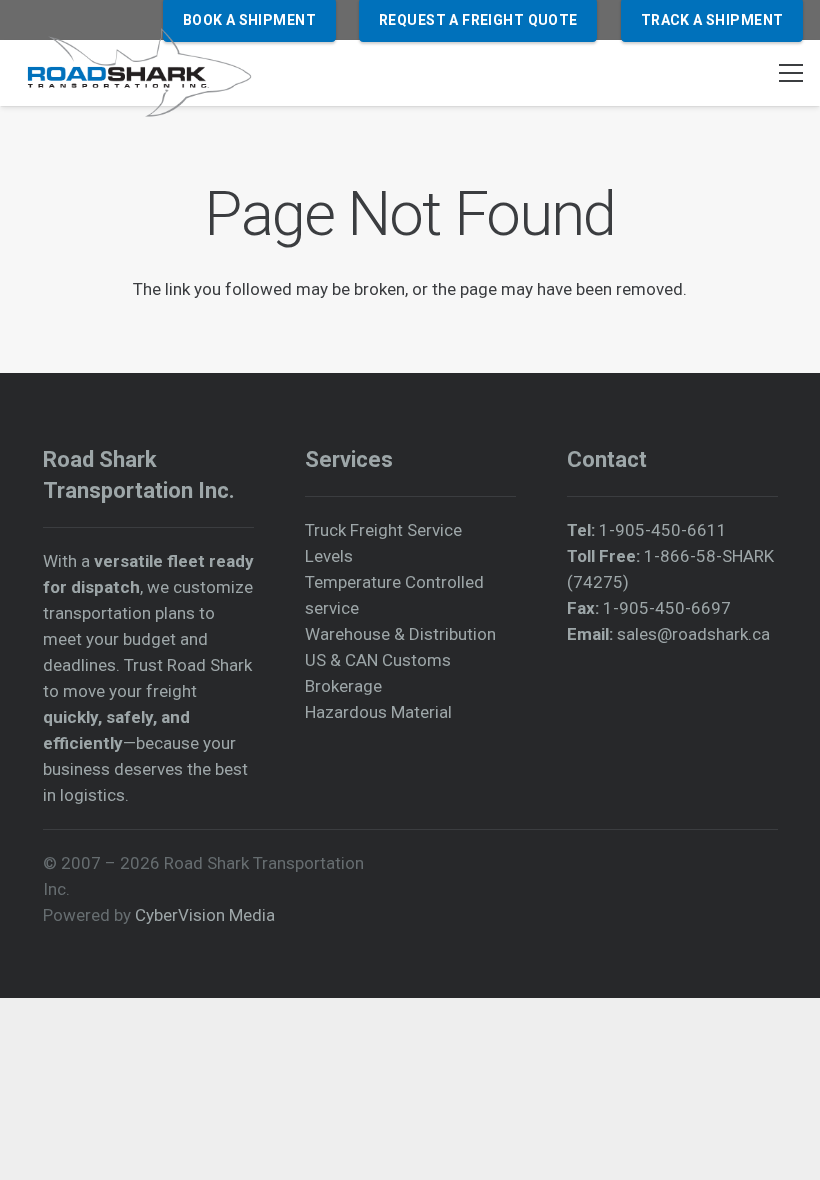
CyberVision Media (205, 915)
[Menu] (790, 73)
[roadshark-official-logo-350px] (138, 73)
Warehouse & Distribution (400, 634)
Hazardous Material (378, 712)
